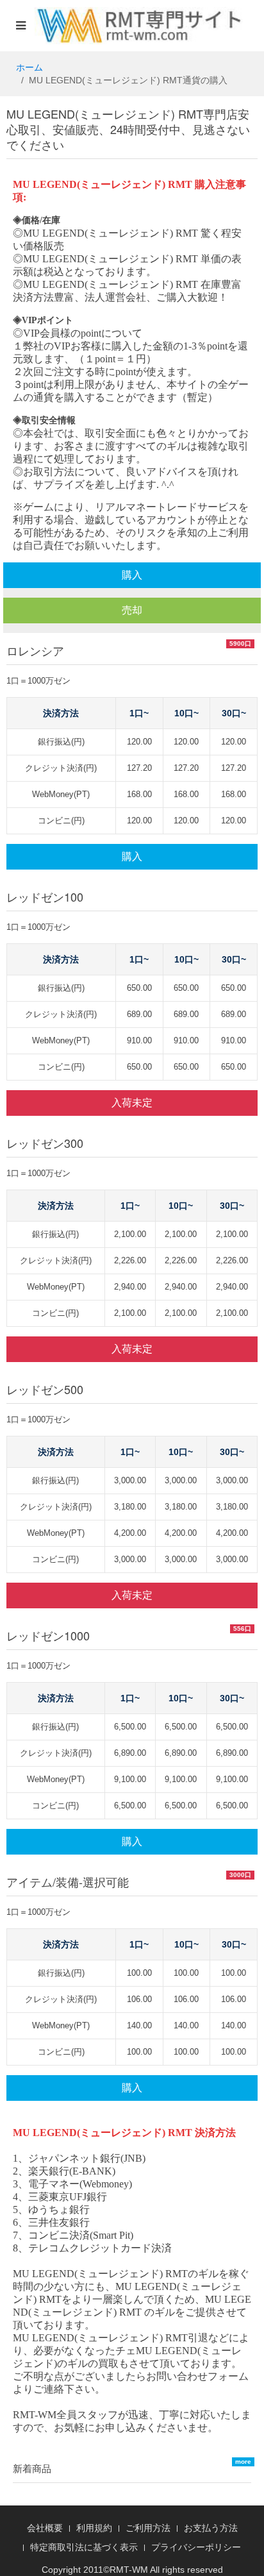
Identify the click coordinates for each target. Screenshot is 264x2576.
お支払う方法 (211, 2528)
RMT (119, 2570)
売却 (132, 610)
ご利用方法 (148, 2528)
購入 (132, 575)
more (243, 2462)
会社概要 (45, 2528)
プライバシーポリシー (196, 2547)
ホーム (29, 67)
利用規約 (94, 2528)
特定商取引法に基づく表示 (84, 2547)
